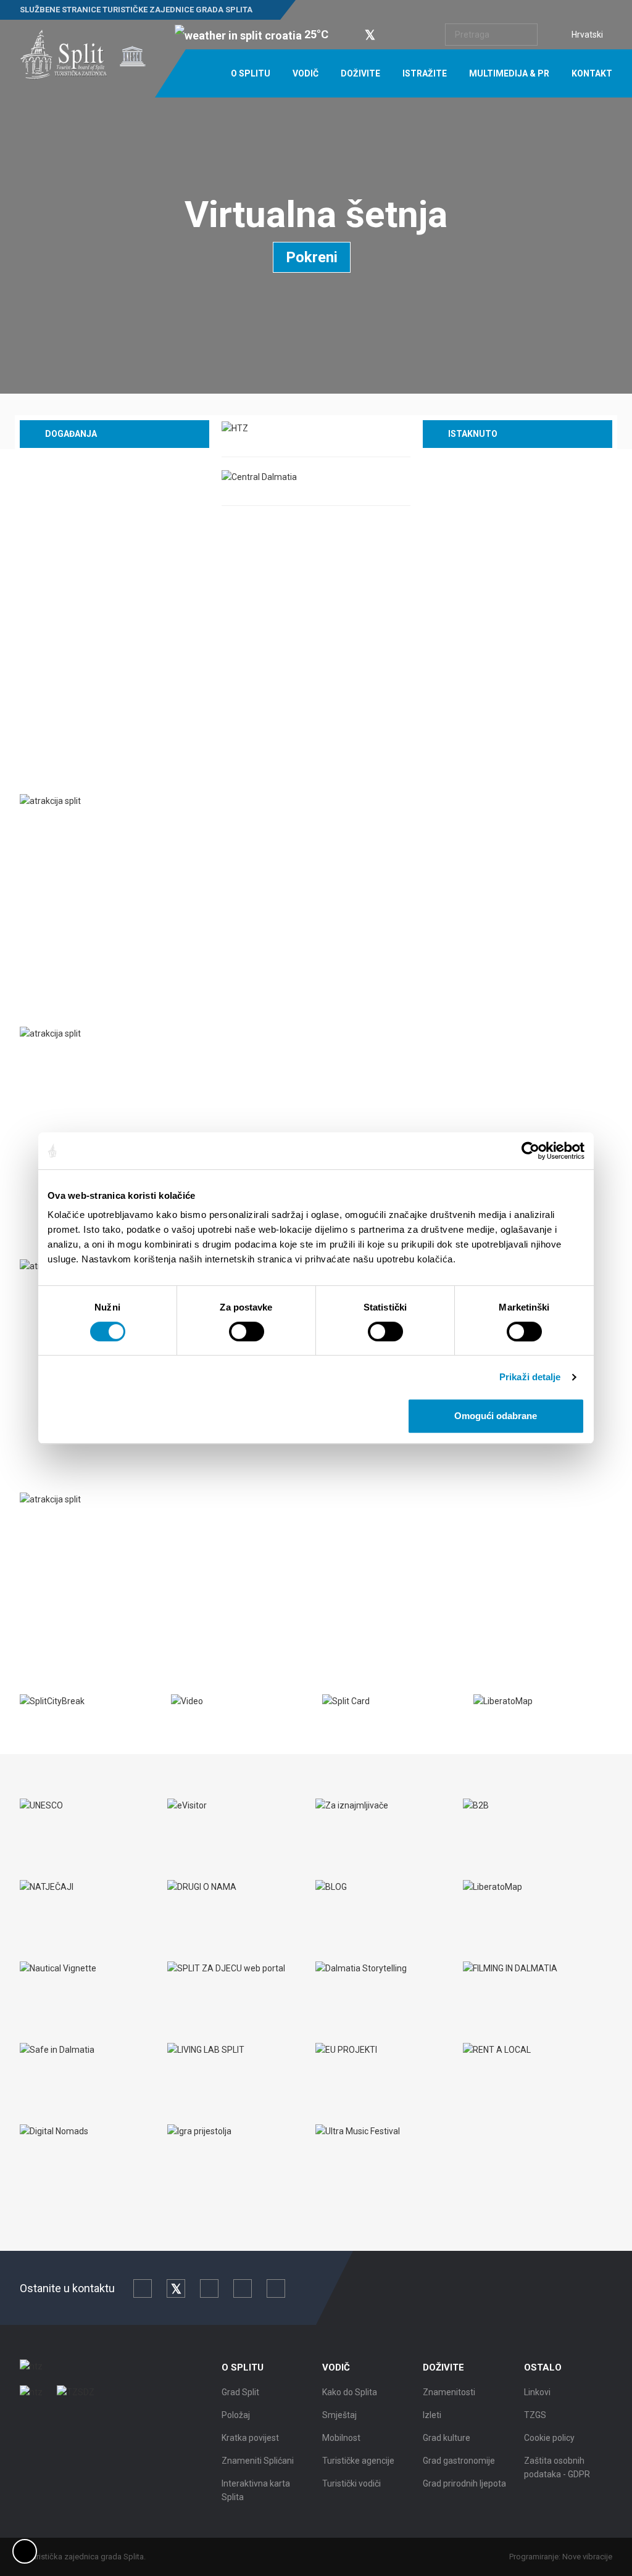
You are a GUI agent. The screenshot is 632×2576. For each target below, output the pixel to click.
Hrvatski (587, 35)
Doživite (360, 73)
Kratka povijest (250, 2438)
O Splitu (251, 73)
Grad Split (240, 2392)
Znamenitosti (449, 2392)
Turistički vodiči (351, 2483)
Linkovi (537, 2392)
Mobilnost (341, 2438)
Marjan (50, 1059)
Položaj (236, 2415)
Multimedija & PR (509, 73)
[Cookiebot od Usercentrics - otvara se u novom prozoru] (530, 1151)
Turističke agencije (358, 2461)
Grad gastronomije (459, 2461)
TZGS (535, 2415)
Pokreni (312, 257)
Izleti (432, 2415)
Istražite (425, 73)
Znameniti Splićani (258, 2461)
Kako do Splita (350, 2392)
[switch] (247, 1331)
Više (39, 910)
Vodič (306, 73)
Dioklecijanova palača (85, 827)
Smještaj (339, 2415)
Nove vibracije (587, 2557)
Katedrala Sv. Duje (76, 1525)
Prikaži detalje (530, 1377)
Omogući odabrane (496, 1416)
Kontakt (592, 73)
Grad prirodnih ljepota (464, 2483)
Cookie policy (549, 2438)
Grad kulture (447, 2438)
